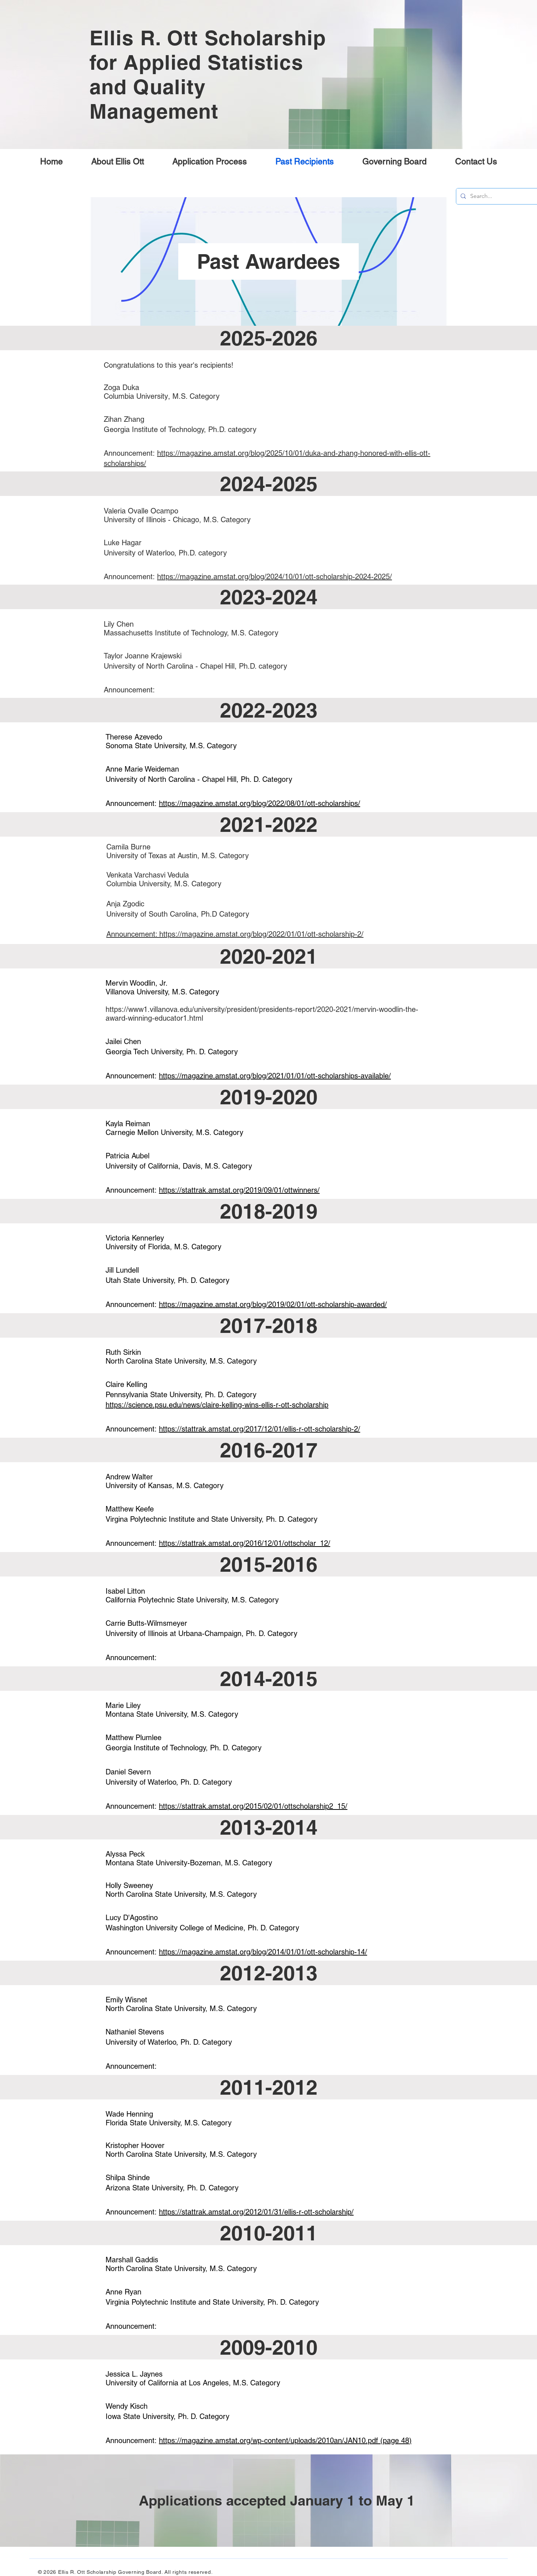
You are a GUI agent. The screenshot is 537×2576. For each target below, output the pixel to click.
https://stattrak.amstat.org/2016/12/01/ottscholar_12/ (245, 1543)
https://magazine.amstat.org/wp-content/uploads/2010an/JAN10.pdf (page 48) (285, 2441)
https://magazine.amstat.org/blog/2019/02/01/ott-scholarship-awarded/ (273, 1304)
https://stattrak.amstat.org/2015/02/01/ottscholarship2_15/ (253, 1806)
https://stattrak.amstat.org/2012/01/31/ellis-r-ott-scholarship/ (256, 2212)
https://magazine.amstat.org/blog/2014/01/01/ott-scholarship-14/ (263, 1952)
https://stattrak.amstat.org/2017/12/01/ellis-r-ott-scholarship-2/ (260, 1429)
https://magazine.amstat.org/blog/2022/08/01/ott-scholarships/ (260, 803)
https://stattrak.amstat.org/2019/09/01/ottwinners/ (239, 1190)
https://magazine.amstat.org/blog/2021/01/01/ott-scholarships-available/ (275, 1076)
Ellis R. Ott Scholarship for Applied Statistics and (208, 62)
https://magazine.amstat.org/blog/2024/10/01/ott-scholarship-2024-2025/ (275, 577)
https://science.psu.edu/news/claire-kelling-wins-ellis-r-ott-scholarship (217, 1405)
